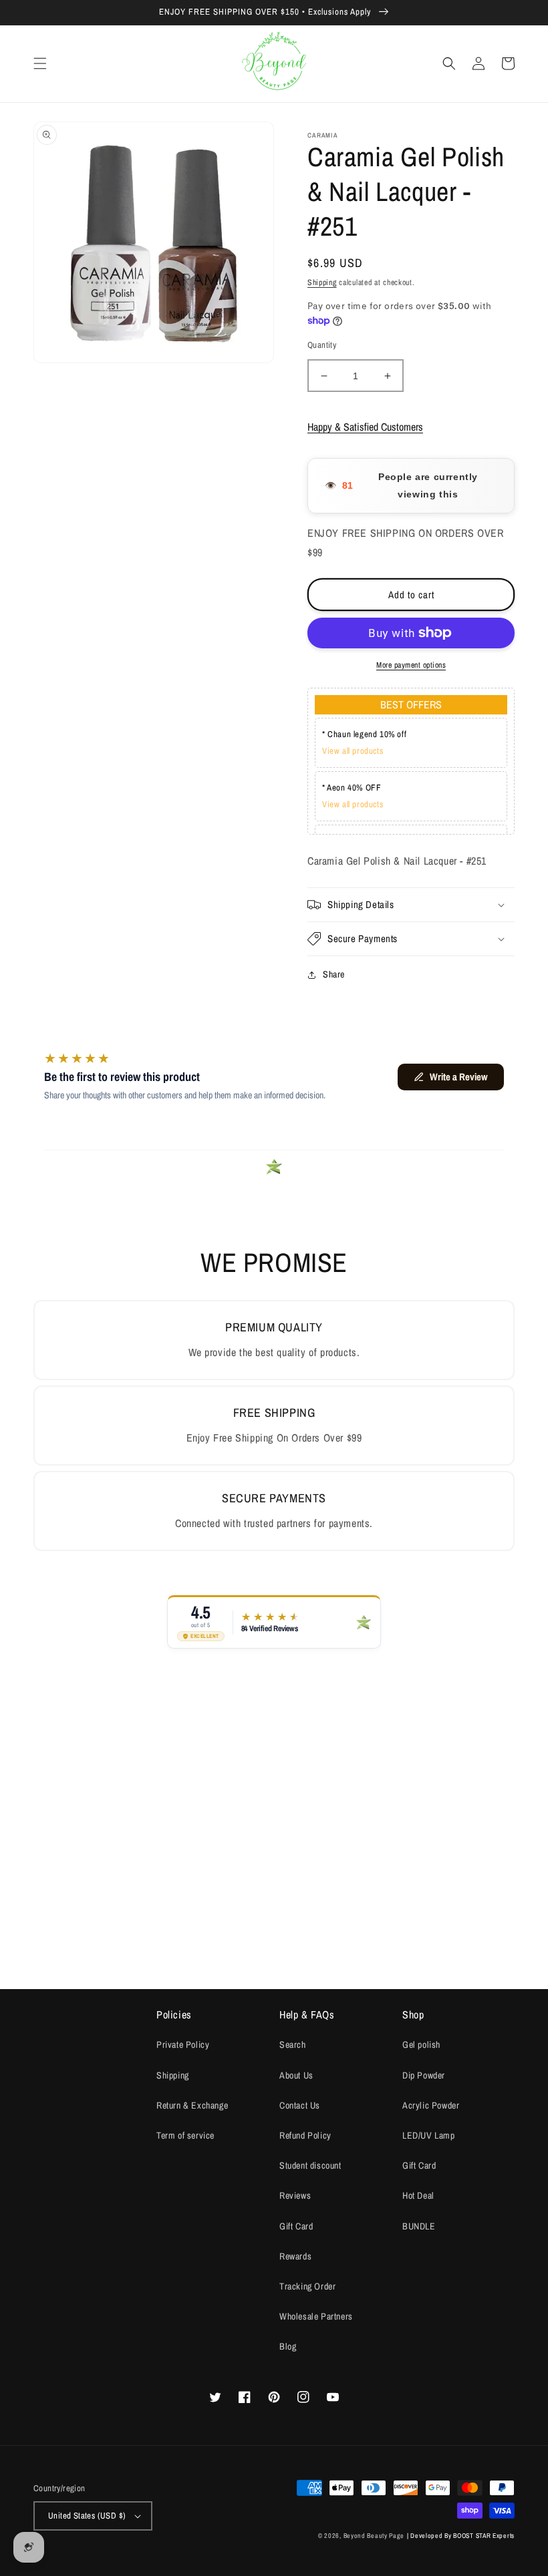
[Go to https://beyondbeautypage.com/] (274, 64)
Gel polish (421, 2045)
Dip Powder (424, 2075)
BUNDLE (419, 2226)
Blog (288, 2346)
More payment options (411, 665)
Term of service (185, 2135)
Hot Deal (418, 2195)
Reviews (295, 2195)
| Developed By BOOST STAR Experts (461, 2536)
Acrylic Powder (431, 2105)
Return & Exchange (192, 2105)
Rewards (295, 2256)
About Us (296, 2075)
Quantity (322, 345)
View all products (353, 751)
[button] (40, 63)
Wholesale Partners (316, 2316)
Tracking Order (307, 2286)
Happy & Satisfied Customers (365, 427)
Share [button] (334, 974)
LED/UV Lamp (429, 2135)
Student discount (310, 2165)
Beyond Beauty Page (374, 2536)
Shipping (322, 282)
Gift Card (296, 2226)
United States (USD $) (87, 2516)
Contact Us (300, 2105)
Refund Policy (305, 2135)
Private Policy (183, 2045)
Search (293, 2045)
